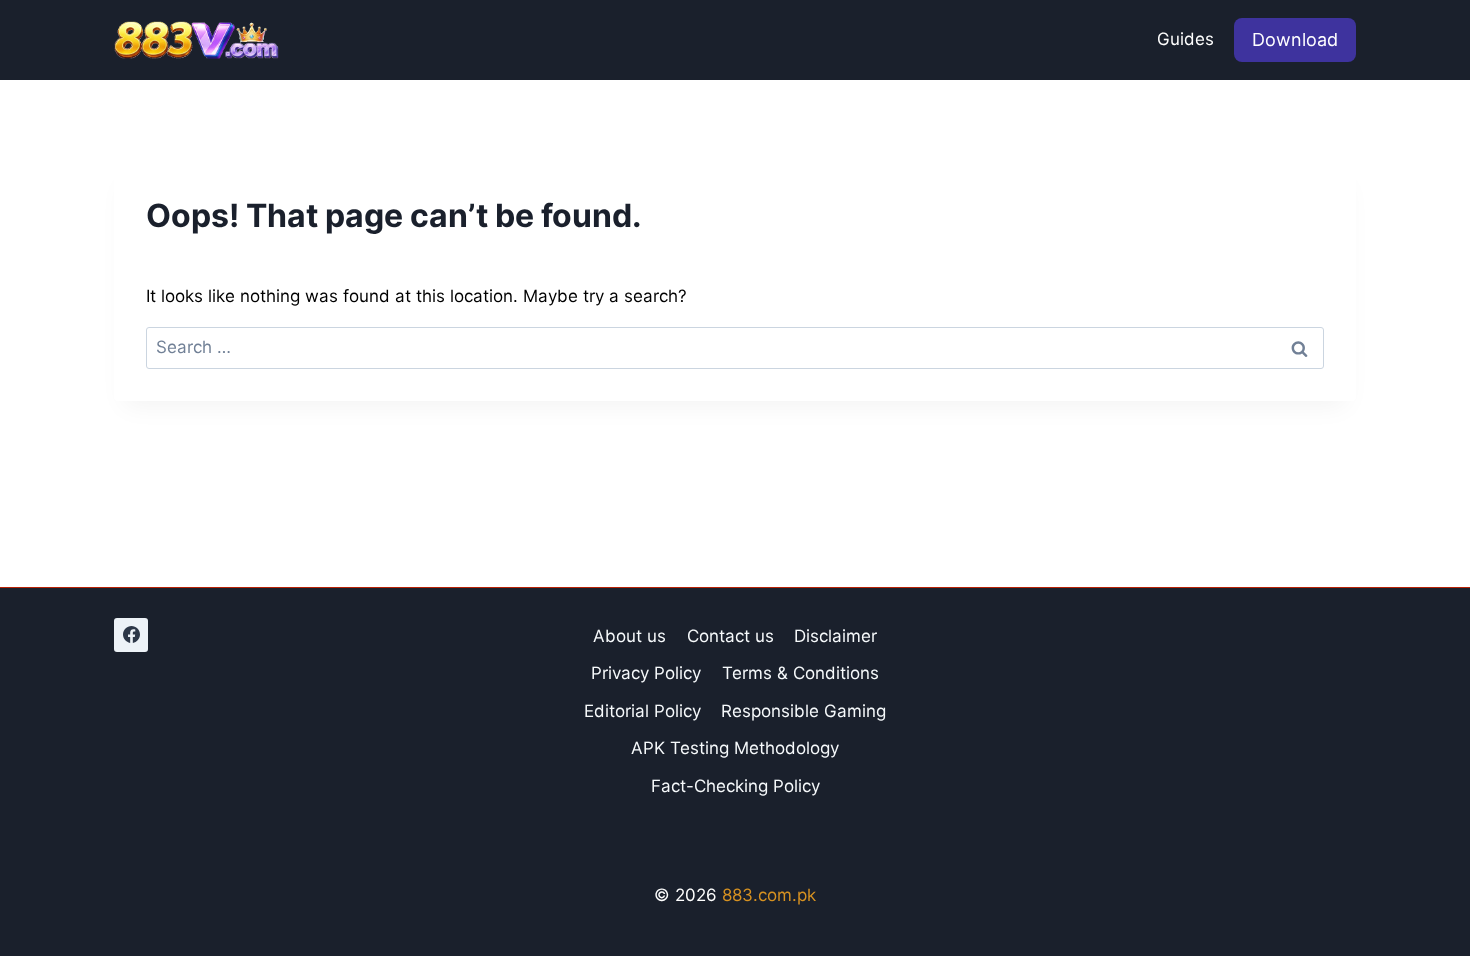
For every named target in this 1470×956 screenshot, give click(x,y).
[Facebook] (131, 635)
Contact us (730, 636)
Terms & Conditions (800, 673)
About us (629, 636)
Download (1295, 39)
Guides (1185, 39)
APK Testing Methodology (735, 748)
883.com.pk (769, 895)
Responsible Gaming (803, 711)
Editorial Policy (642, 711)
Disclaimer (835, 636)
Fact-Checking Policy (735, 786)
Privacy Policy (646, 673)
